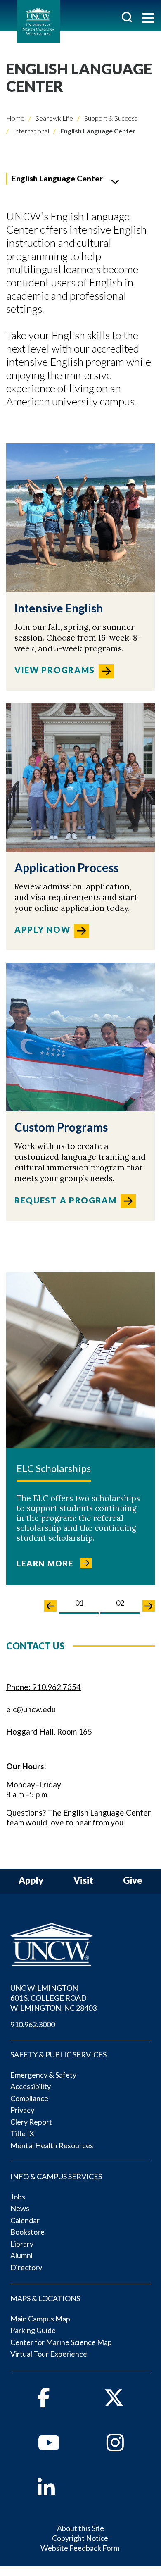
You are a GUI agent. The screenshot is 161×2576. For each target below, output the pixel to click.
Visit (83, 1881)
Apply (31, 1881)
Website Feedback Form (80, 2548)
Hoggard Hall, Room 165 (49, 1731)
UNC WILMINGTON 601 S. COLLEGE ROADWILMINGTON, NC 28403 (53, 1998)
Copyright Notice (80, 2538)
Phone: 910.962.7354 (44, 1687)
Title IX (22, 2133)
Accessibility (31, 2086)
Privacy (22, 2110)
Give (133, 1881)
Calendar (25, 2220)
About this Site (80, 2528)
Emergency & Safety (43, 2075)
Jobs (18, 2197)
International (31, 131)
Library (22, 2244)
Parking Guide (33, 2330)
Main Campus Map (40, 2319)
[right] (149, 1606)
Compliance (29, 2098)
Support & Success (110, 118)
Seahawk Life (54, 118)
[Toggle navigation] (148, 19)
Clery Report (31, 2122)
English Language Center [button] (57, 178)
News (20, 2208)
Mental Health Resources (52, 2145)
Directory (26, 2267)
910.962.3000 (33, 2024)
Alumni (21, 2255)
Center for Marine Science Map (61, 2342)
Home (15, 118)
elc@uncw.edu (31, 1709)
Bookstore (27, 2232)
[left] (50, 1606)
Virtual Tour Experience (49, 2354)
